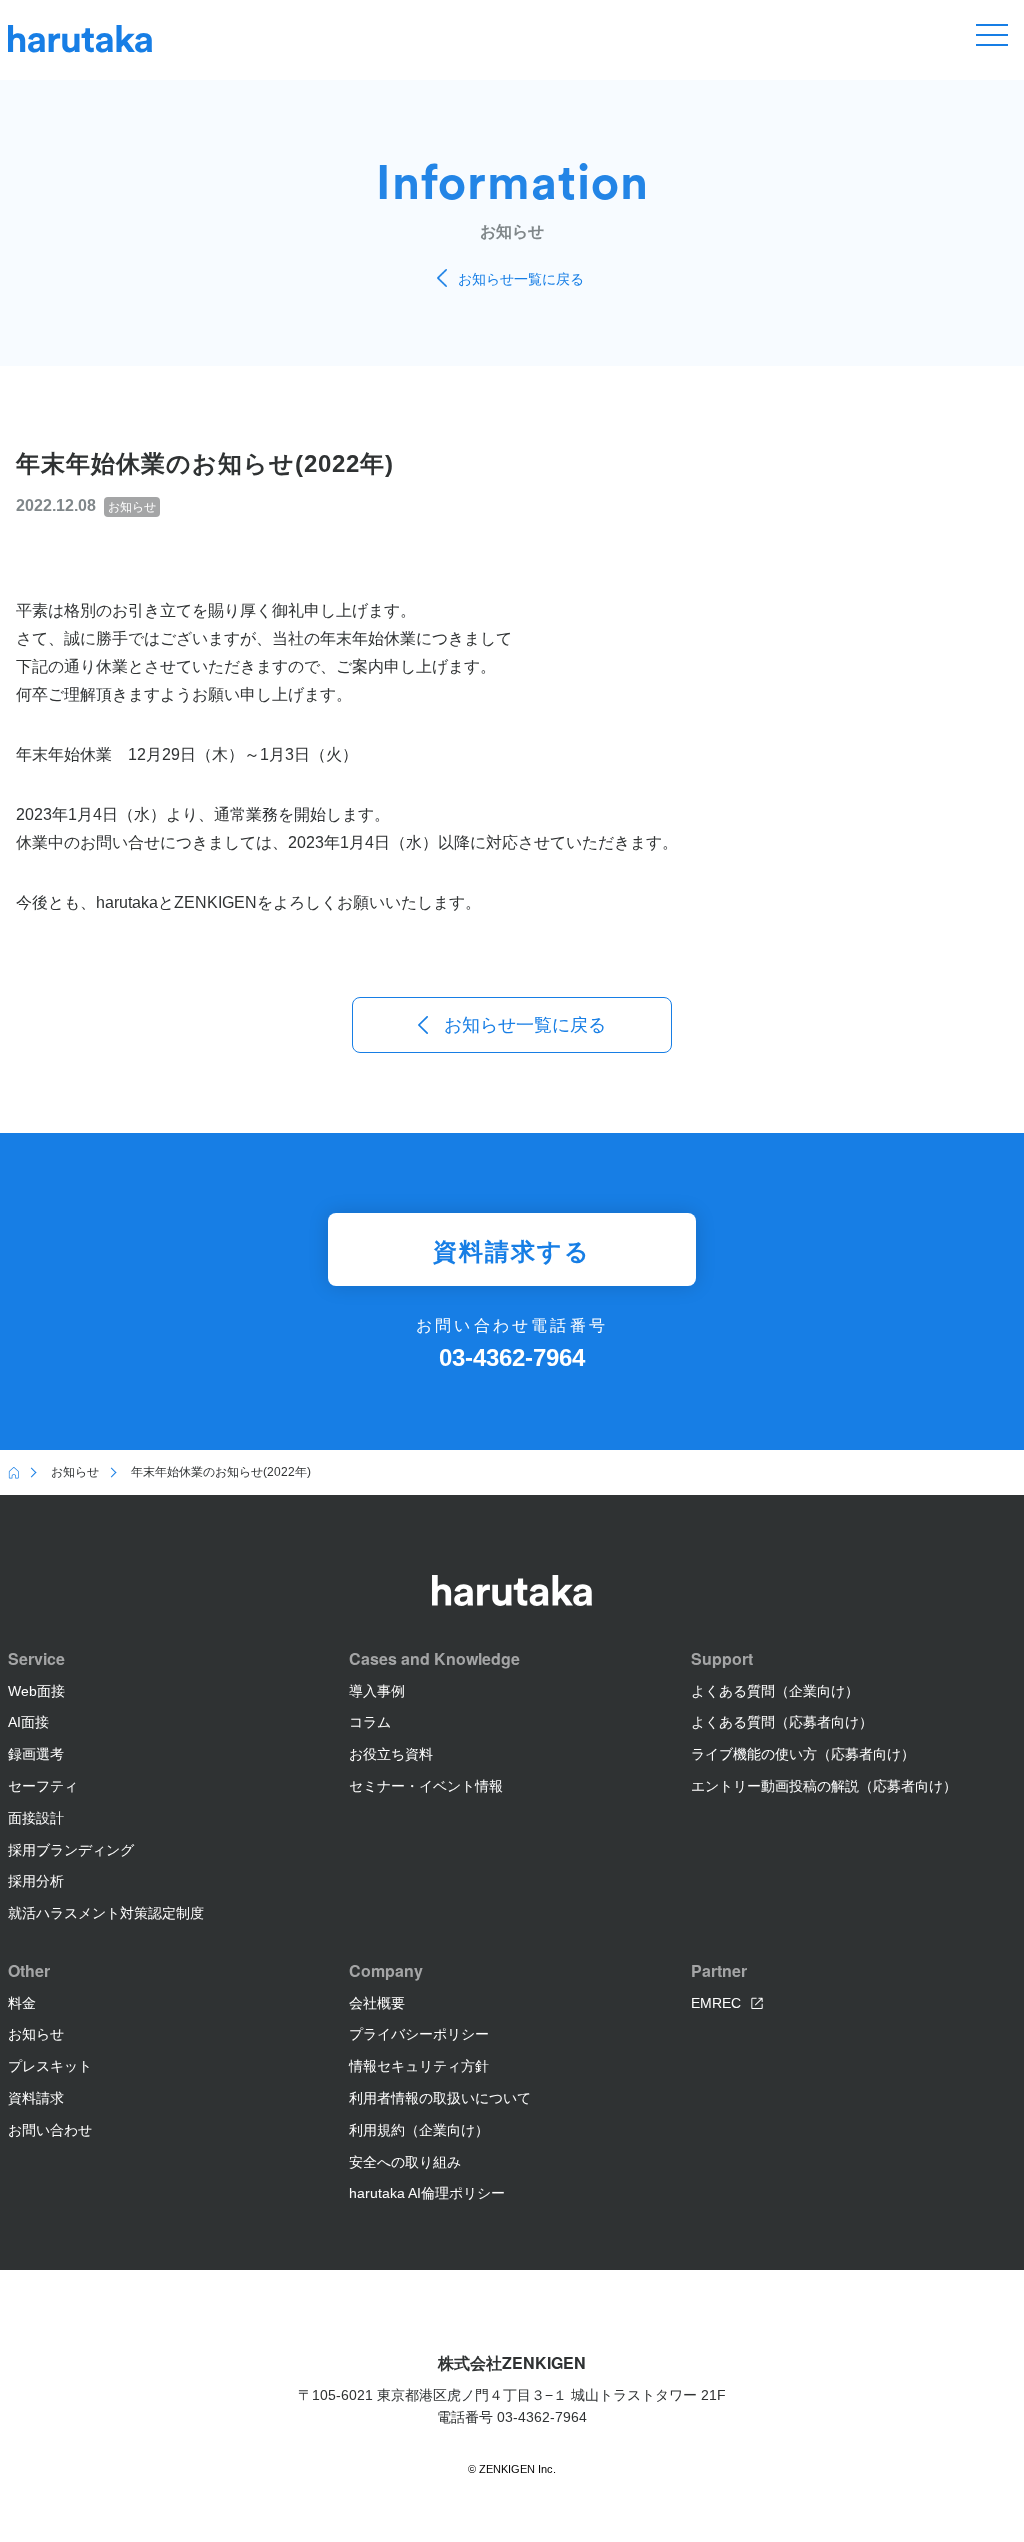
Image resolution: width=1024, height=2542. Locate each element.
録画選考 (36, 1754)
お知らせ (36, 2034)
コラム (370, 1722)
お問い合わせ (50, 2130)
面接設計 (36, 1818)
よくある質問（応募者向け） (782, 1722)
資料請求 (36, 2098)
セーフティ (43, 1786)
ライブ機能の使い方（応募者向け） (803, 1754)
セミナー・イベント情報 (426, 1786)
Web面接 (36, 1691)
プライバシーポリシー (419, 2034)
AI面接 (28, 1722)
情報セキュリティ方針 (419, 2066)
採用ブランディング (71, 1850)
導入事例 (377, 1691)
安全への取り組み (405, 2162)
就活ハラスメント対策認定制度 (106, 1913)
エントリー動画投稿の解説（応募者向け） (824, 1786)
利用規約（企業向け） (419, 2130)
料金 (22, 2003)
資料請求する (512, 1250)
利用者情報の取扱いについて (440, 2098)
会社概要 (377, 2003)
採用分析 (36, 1881)
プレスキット (50, 2066)
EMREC (716, 2003)
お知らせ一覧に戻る (521, 279)
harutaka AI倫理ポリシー (427, 2193)
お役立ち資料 (391, 1754)
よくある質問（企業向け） (775, 1691)
